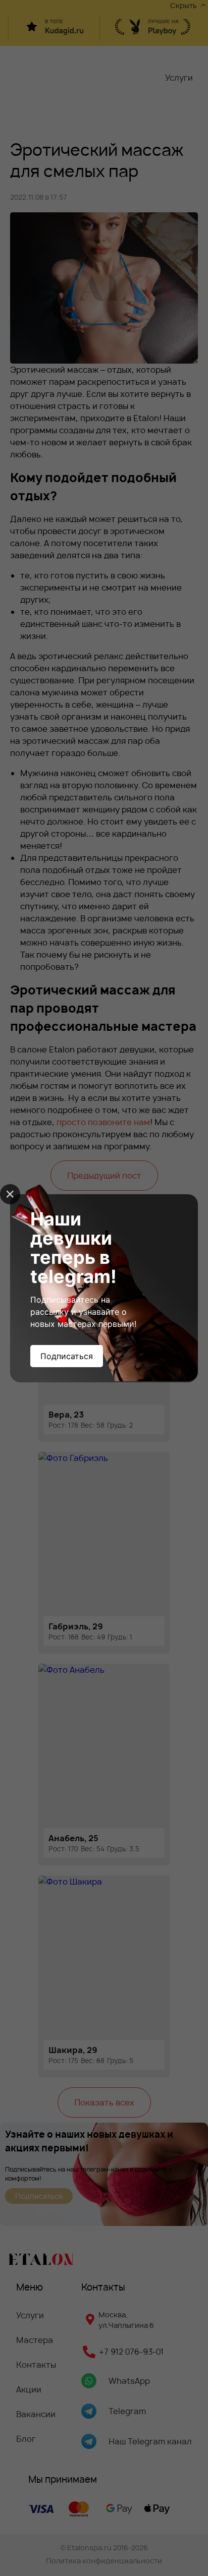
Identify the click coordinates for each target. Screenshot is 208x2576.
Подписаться (67, 1356)
